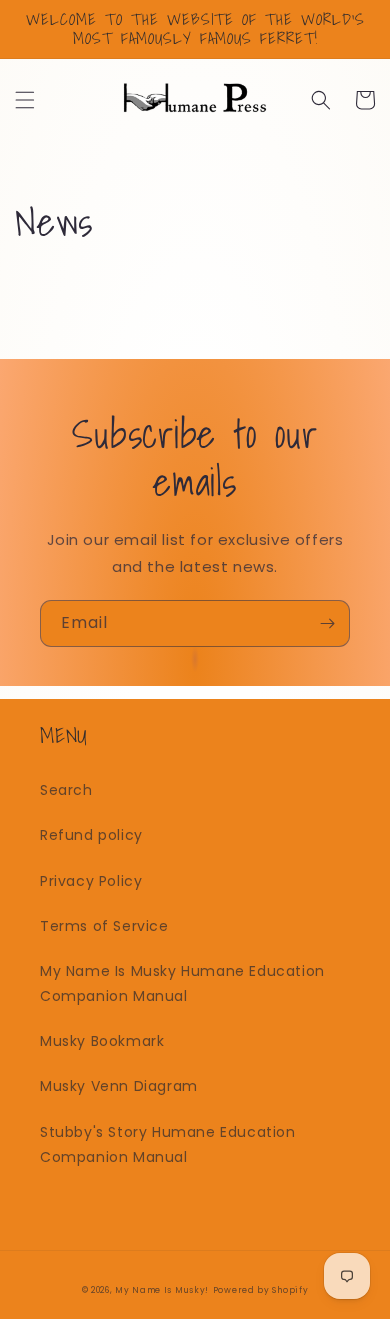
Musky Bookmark (102, 1041)
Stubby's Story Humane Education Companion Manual (168, 1144)
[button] (25, 100)
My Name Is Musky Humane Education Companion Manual (182, 983)
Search (66, 790)
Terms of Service (104, 926)
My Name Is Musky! (162, 1290)
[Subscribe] (327, 623)
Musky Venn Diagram (119, 1086)
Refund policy (91, 835)
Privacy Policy (91, 881)
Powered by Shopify (261, 1290)
